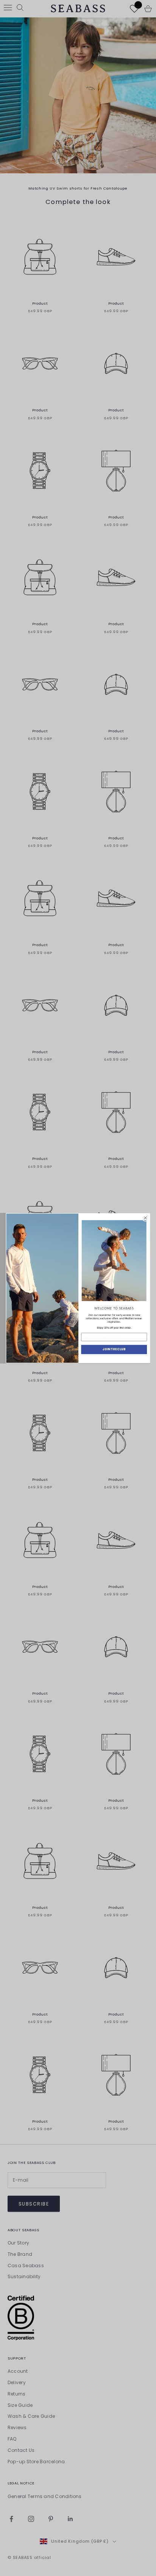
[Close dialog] (145, 1218)
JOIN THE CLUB (114, 1349)
